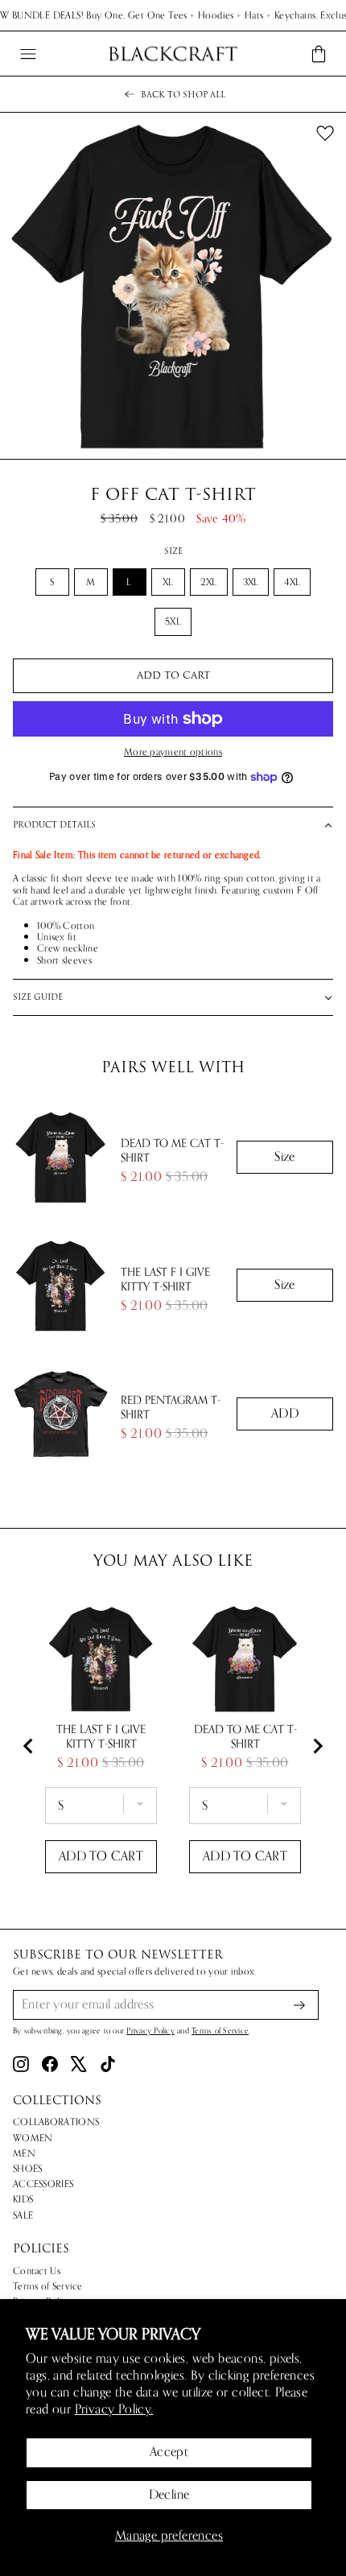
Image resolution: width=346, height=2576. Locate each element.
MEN (24, 2153)
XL (168, 582)
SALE (23, 2215)
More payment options (173, 752)
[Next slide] (317, 1746)
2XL (209, 582)
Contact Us (37, 2271)
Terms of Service (220, 2031)
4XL (292, 582)
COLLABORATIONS (56, 2122)
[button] (173, 825)
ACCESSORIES (43, 2184)
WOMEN (33, 2138)
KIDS (23, 2199)
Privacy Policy (150, 2031)
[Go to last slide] (29, 1746)
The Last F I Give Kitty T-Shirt (165, 1280)
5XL (173, 621)
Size (173, 551)
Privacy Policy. (114, 2409)
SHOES (28, 2169)
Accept (169, 2452)
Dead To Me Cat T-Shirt (172, 1151)
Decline (169, 2495)
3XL (251, 582)
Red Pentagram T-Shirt (171, 1408)
